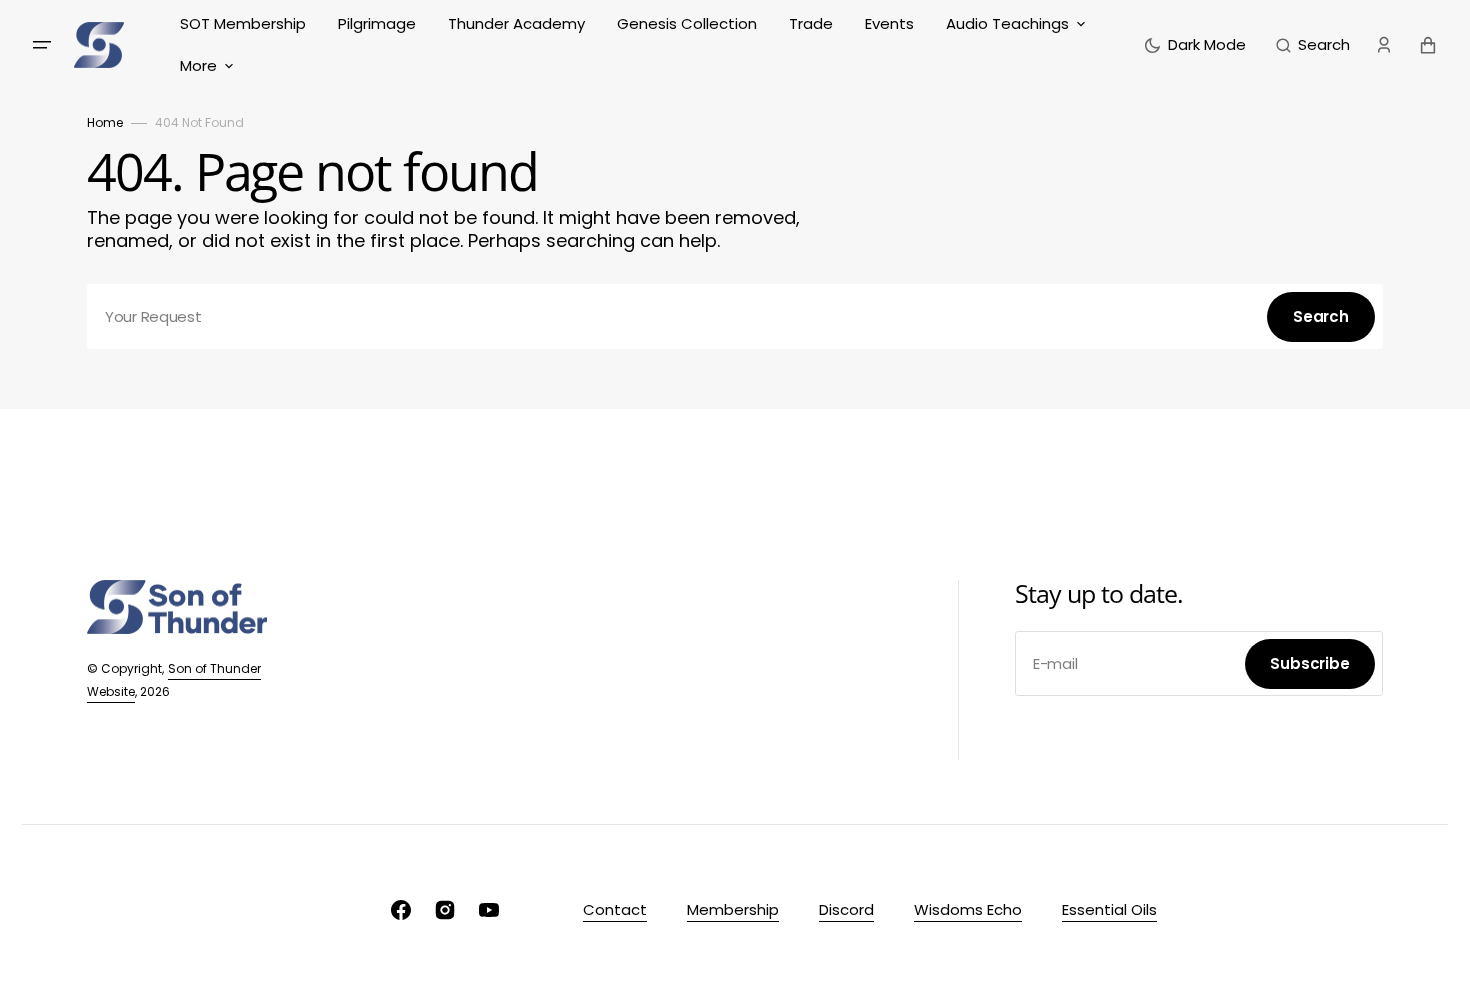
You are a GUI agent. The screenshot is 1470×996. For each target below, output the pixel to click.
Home (105, 122)
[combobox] (735, 316)
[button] (1313, 45)
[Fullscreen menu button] (42, 45)
